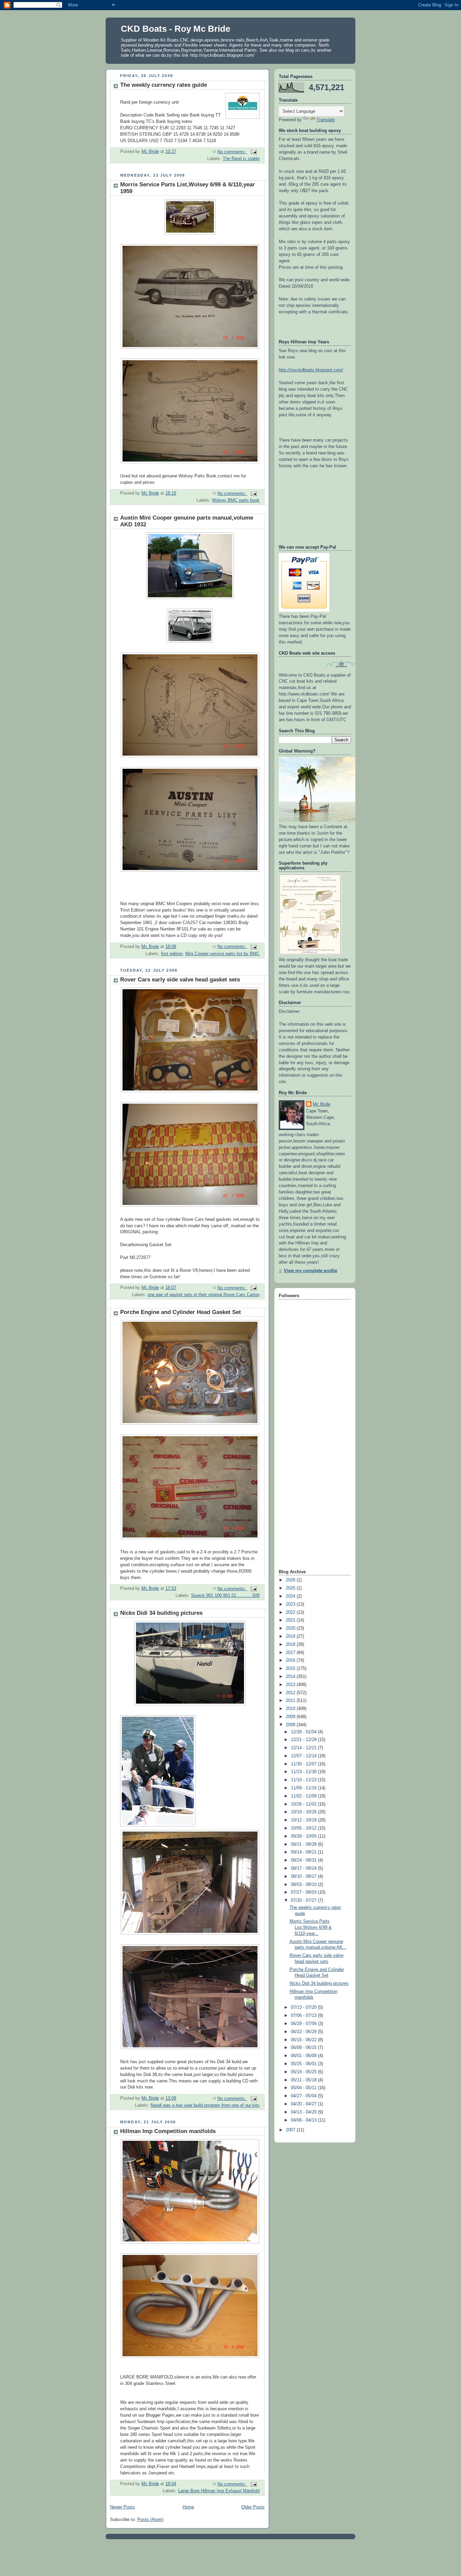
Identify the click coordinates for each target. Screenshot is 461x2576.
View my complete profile (310, 1271)
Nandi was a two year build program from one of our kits (205, 2105)
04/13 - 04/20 (304, 2112)
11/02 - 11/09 (304, 1796)
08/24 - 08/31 (304, 1860)
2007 (291, 2130)
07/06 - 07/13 (304, 2016)
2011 (291, 1701)
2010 (291, 1709)
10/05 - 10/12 (304, 1828)
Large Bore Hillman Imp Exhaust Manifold (219, 2491)
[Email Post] (253, 152)
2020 (291, 1628)
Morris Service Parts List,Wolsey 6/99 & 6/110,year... (311, 1927)
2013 (291, 1685)
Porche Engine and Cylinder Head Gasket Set (181, 1312)
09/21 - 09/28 (304, 1844)
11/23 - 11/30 (304, 1772)
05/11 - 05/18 (304, 2080)
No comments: (232, 152)
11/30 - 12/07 (304, 1764)
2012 (291, 1693)
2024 (291, 1596)
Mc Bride (322, 1104)
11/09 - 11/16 (304, 1788)
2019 (291, 1636)
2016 (291, 1660)
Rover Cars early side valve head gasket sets (180, 980)
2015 (291, 1668)
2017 (291, 1653)
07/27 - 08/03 (304, 1892)
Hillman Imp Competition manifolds (168, 2131)
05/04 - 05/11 (304, 2088)
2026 (291, 1580)
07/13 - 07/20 (304, 2007)
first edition (172, 954)
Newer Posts (123, 2507)
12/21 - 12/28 (304, 1740)
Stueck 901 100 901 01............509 (225, 1596)
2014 (291, 1677)
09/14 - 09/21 (304, 1852)
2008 (291, 1725)
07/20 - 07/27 (304, 1900)
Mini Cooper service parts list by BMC (222, 954)
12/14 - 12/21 (304, 1748)
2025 (291, 1588)
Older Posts (253, 2507)
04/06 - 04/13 (304, 2120)
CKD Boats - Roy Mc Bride (175, 29)
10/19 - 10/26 (304, 1812)
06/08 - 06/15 (304, 2048)
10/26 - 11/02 (304, 1804)
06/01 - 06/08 (304, 2056)
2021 (291, 1620)
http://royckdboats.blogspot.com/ (311, 370)
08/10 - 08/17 (304, 1876)
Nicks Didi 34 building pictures (161, 1613)
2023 (291, 1604)
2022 (291, 1612)
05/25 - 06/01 (304, 2064)
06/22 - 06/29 (304, 2032)
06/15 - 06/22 (304, 2040)
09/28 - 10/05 (304, 1836)
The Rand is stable (241, 159)
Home (188, 2507)
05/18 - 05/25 (304, 2072)
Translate (326, 120)
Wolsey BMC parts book (236, 500)
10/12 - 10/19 (304, 1820)
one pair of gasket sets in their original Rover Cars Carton (204, 1295)
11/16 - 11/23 (304, 1780)
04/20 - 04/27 (304, 2104)
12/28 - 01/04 (304, 1732)
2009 (291, 1717)
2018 (291, 1645)
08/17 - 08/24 (304, 1868)
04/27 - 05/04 (304, 2096)
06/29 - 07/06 (304, 2024)
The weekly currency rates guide (164, 85)
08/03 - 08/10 (304, 1885)
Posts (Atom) (150, 2520)
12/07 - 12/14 (304, 1756)
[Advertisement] (306, 1461)
